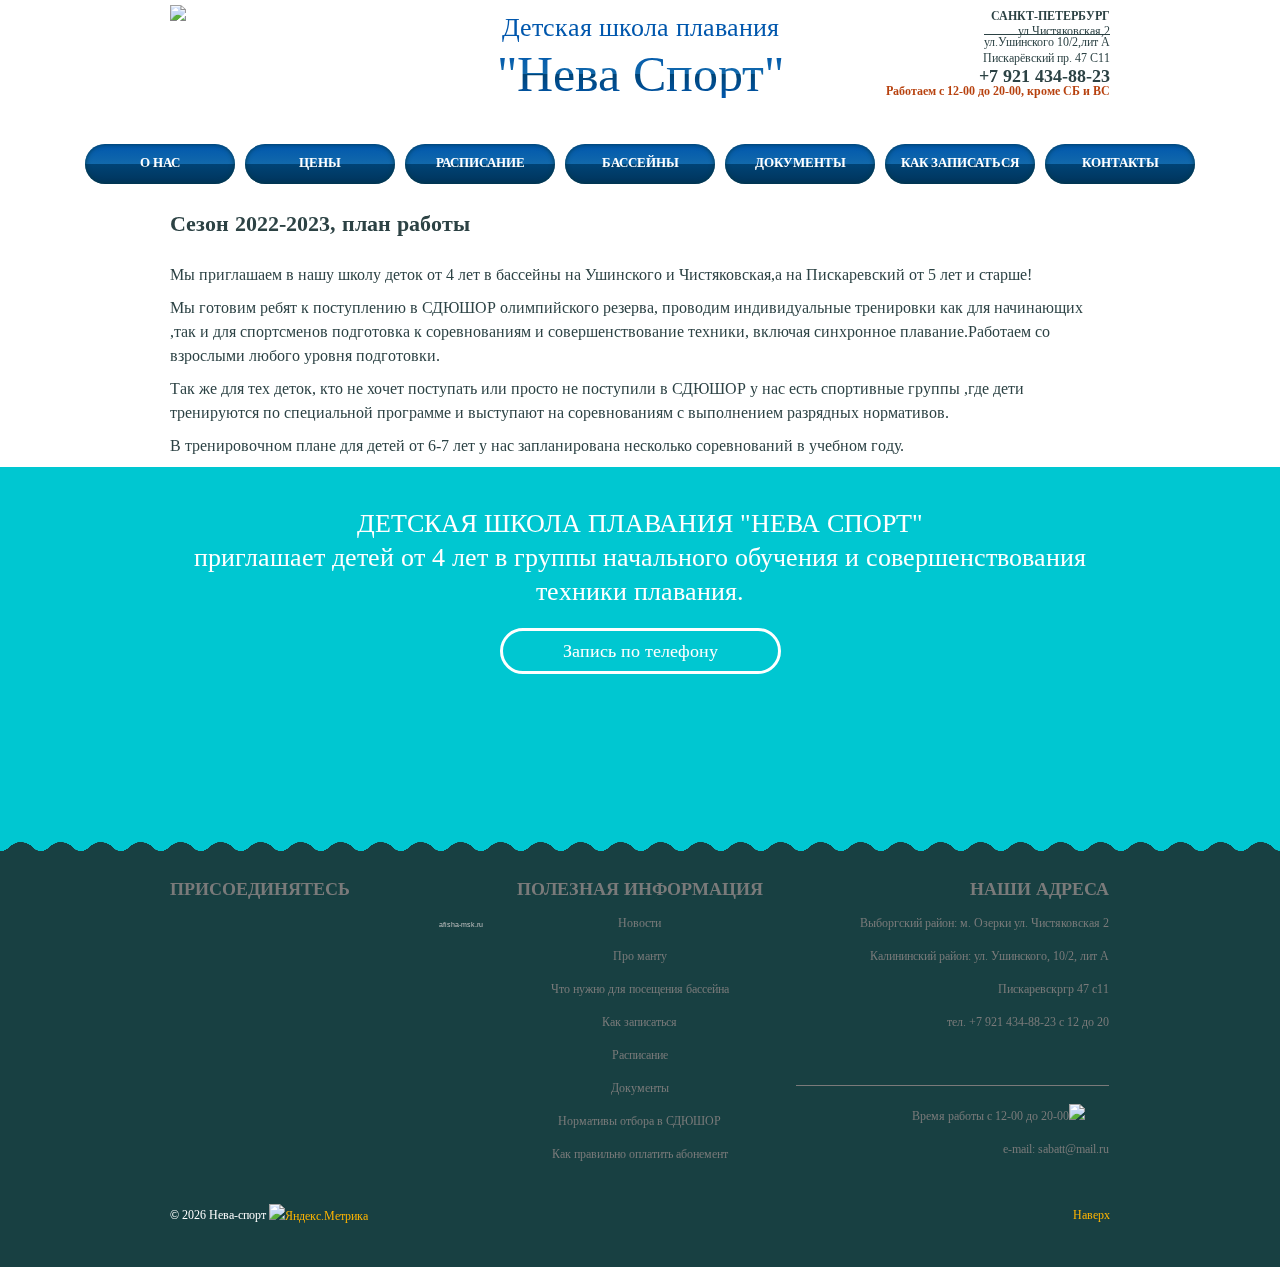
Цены (320, 162)
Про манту (640, 956)
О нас (160, 162)
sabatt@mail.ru (1073, 1149)
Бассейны (640, 162)
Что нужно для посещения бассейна (640, 989)
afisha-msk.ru (461, 924)
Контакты (1120, 162)
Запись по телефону (640, 651)
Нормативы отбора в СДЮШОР (639, 1121)
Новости (639, 923)
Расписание (480, 162)
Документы (800, 162)
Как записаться (960, 162)
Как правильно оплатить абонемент (640, 1154)
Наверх (1091, 1215)
